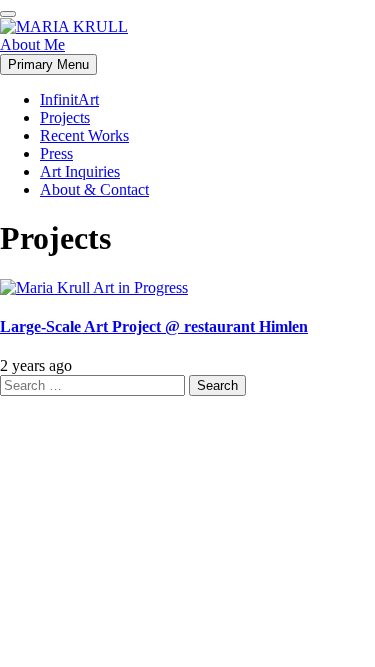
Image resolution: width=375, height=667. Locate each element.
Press (56, 153)
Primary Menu (48, 64)
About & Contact (94, 189)
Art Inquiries (80, 171)
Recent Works (84, 135)
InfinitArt (69, 99)
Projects (65, 117)
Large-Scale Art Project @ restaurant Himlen (154, 326)
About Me (32, 44)
